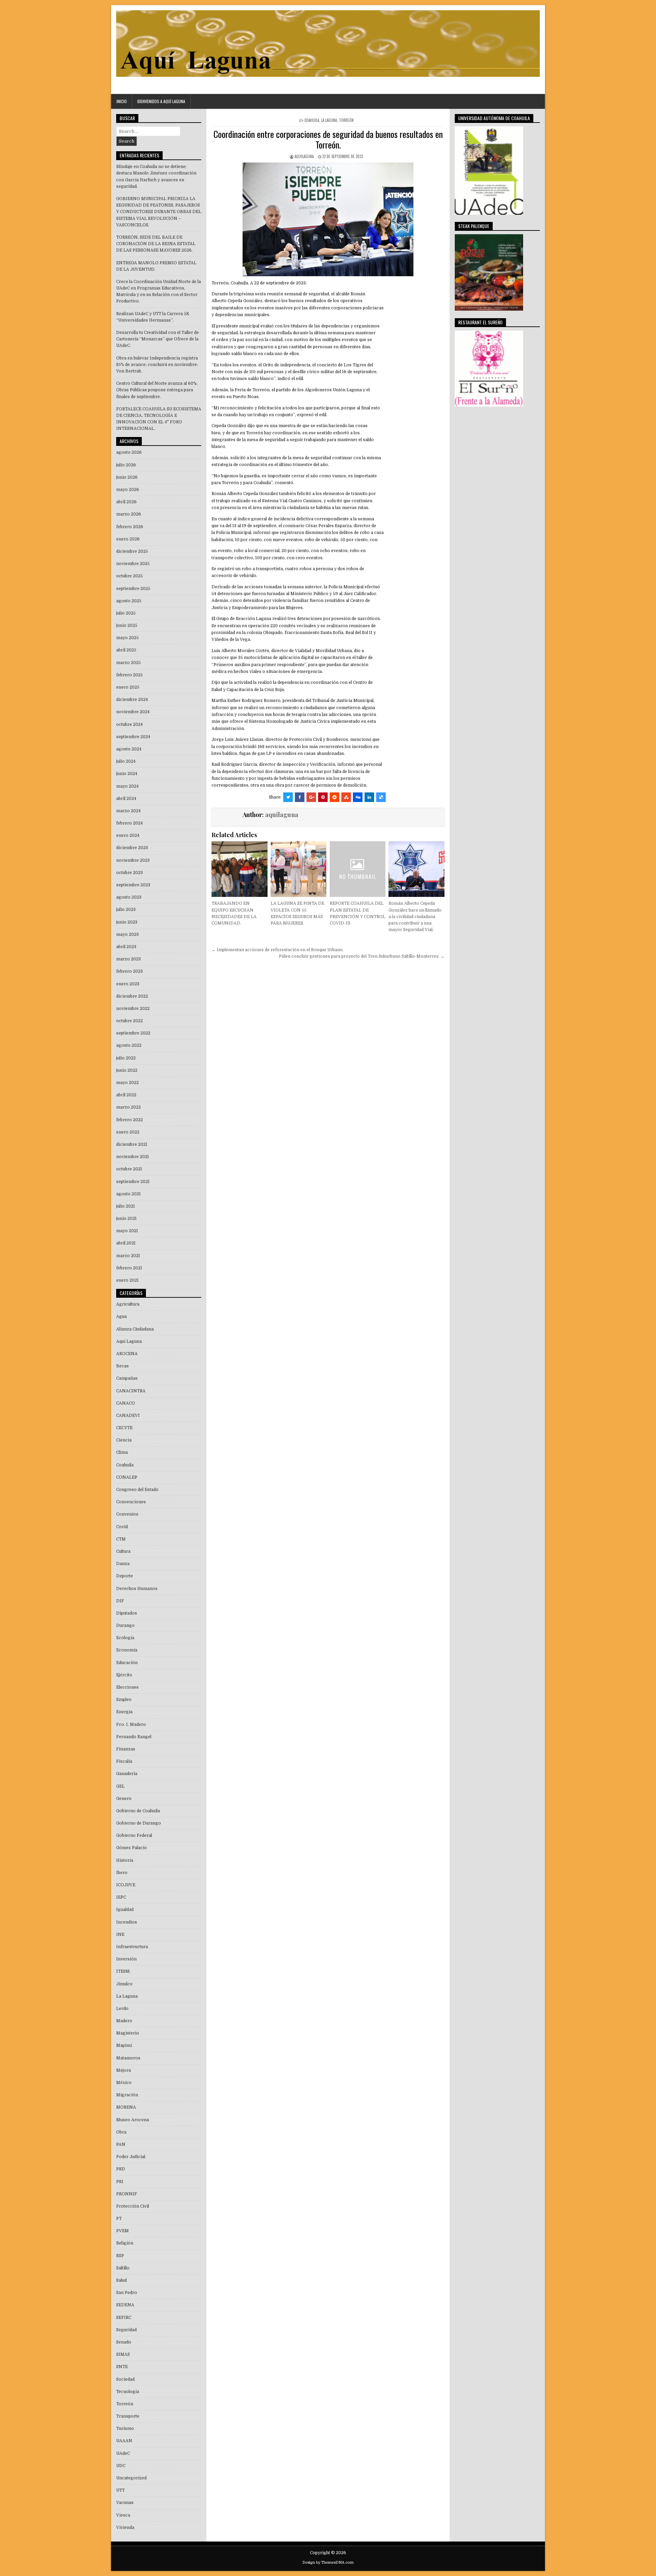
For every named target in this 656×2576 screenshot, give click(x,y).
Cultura (123, 1551)
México (124, 2083)
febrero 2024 (129, 823)
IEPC (121, 1897)
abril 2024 (126, 799)
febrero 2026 (130, 527)
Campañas (127, 1378)
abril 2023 (126, 947)
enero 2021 (127, 1280)
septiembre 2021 (133, 1182)
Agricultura (128, 1304)
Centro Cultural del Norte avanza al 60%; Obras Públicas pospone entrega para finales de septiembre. (157, 390)
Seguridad (126, 2330)
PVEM (122, 2231)
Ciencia (124, 1440)
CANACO (126, 1403)
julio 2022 (126, 1058)
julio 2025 (126, 613)
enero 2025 (128, 687)
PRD (121, 2169)
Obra (121, 2132)
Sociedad (125, 2379)
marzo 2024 (128, 811)
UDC (121, 2466)
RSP (120, 2256)
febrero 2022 (129, 1120)
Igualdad (125, 1910)
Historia (125, 1860)
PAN (121, 2144)
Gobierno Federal (134, 1835)
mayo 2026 (128, 490)
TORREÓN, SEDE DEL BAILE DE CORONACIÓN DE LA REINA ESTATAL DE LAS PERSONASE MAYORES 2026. (156, 244)
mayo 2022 (127, 1083)
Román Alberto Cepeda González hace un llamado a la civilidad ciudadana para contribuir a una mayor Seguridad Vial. (415, 917)
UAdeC (123, 2453)
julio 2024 (126, 761)
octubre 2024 (129, 724)
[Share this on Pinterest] (323, 797)
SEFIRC (124, 2318)
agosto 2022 (129, 1045)
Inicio (122, 101)
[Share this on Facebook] (300, 797)
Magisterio (128, 2033)
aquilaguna (304, 156)
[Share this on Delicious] (381, 797)
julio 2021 (126, 1206)
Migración (127, 2095)
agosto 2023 (129, 897)
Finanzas (126, 1749)
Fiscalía (124, 1761)
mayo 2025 (127, 638)
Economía (127, 1650)
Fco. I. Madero (131, 1725)
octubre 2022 (129, 1021)
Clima (122, 1452)
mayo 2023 (127, 934)
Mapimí (124, 2045)
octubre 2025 (129, 576)
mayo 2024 (127, 786)
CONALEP (127, 1477)
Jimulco (124, 1984)
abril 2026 (126, 502)
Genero (124, 1799)
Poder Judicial (131, 2157)
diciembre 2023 (132, 848)
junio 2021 (126, 1219)
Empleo (124, 1700)
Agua (121, 1317)
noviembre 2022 (133, 1009)
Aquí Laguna (129, 1341)
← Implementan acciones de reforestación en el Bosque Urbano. (278, 950)
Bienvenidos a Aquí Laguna (161, 101)
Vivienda (125, 2528)
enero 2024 (128, 835)
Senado (124, 2342)
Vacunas (125, 2503)
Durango (125, 1625)
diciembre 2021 (132, 1144)
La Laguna (329, 120)
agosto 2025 (129, 601)
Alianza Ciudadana (135, 1329)
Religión (125, 2243)
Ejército (124, 1675)
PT (119, 2219)
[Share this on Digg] (358, 797)
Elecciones (127, 1687)
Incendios (127, 1922)
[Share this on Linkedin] (369, 797)
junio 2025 (127, 625)
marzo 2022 (128, 1107)
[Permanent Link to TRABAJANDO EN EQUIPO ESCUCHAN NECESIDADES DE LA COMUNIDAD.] (239, 869)
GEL (120, 1786)
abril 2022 (126, 1095)
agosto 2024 (129, 749)
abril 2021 (126, 1243)
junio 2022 (127, 1070)
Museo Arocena (133, 2120)
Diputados (127, 1613)
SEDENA (125, 2305)
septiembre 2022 (133, 1033)
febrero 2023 (129, 971)
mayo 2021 (127, 1231)
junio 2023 (127, 922)
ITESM (123, 1971)
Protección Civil (133, 2206)
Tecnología (128, 2392)
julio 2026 (126, 465)
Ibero (122, 1873)
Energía (124, 1712)
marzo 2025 (128, 663)
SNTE (122, 2367)
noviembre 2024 (133, 712)
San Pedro (127, 2293)
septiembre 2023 (133, 885)
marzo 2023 (128, 959)
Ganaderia (127, 1774)
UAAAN (124, 2441)
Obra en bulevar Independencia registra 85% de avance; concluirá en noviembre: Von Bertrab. (157, 365)
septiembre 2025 (133, 589)
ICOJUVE (126, 1885)
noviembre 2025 (133, 564)
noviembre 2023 (133, 860)
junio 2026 (127, 477)
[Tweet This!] (288, 797)
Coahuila (312, 120)
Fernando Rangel (134, 1737)
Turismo (125, 2429)
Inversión (126, 1959)
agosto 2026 (129, 452)
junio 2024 (127, 774)
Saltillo (123, 2268)
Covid (122, 1527)
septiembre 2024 (133, 737)
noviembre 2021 (133, 1157)
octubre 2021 (129, 1169)
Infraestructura (132, 1947)
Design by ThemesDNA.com (328, 2563)
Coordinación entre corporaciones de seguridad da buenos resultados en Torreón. (328, 139)
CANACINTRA (131, 1391)
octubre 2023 (129, 873)
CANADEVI (128, 1416)
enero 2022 (128, 1132)
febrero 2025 (129, 675)
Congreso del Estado (137, 1490)
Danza (123, 1564)
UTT (120, 2490)
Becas (122, 1366)
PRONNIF (127, 2194)
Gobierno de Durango (139, 1823)
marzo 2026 (129, 514)
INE (120, 1934)
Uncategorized (131, 2478)
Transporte (128, 2416)
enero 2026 (128, 539)
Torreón (346, 120)
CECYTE (124, 1428)
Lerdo (122, 2009)
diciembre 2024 (132, 700)
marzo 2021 (128, 1256)
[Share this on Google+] (311, 797)
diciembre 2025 (132, 551)
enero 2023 (128, 984)
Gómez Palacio (132, 1848)
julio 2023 (126, 910)
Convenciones (131, 1502)
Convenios (127, 1514)
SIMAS (123, 2354)
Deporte (125, 1576)
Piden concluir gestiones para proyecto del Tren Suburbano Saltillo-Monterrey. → (362, 956)
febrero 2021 (129, 1268)
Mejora (124, 2070)
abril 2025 (126, 650)
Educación (127, 1663)
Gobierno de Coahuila (138, 1811)
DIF (120, 1601)
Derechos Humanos (137, 1589)
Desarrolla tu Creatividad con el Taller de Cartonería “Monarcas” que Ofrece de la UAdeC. (158, 339)
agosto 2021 (128, 1194)
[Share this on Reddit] (334, 797)
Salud (121, 2280)
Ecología (125, 1638)
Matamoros (128, 2058)
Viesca (123, 2515)
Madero (124, 2021)
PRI (120, 2182)
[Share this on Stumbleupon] (346, 797)
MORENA (126, 2107)
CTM (121, 1539)
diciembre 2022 (132, 996)
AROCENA (127, 1354)
